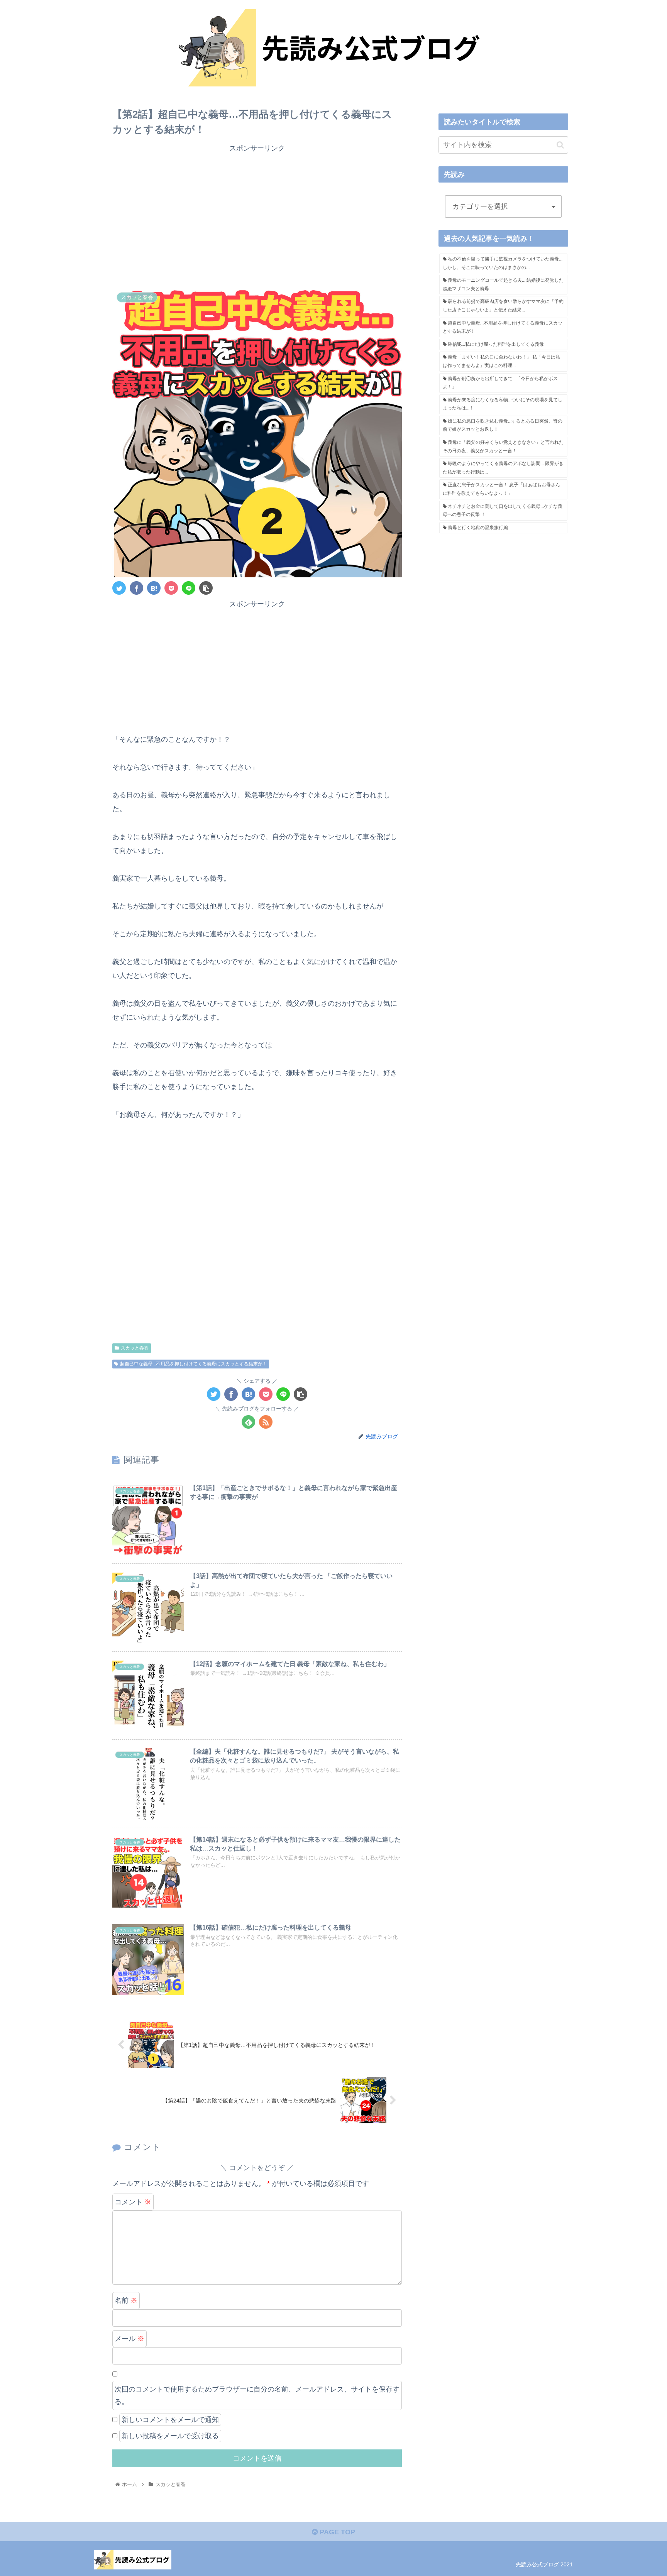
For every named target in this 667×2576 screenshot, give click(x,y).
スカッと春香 (135, 1348)
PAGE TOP (336, 2532)
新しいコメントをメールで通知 (170, 2420)
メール (130, 2339)
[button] (560, 145)
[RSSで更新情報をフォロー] (266, 1422)
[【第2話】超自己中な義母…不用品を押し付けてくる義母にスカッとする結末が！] (154, 588)
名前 (126, 2300)
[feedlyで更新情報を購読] (248, 1422)
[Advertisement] (257, 221)
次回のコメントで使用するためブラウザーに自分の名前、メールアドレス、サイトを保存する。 (257, 2395)
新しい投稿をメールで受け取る (170, 2436)
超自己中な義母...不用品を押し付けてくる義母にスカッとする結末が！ (194, 1364)
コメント (133, 2202)
